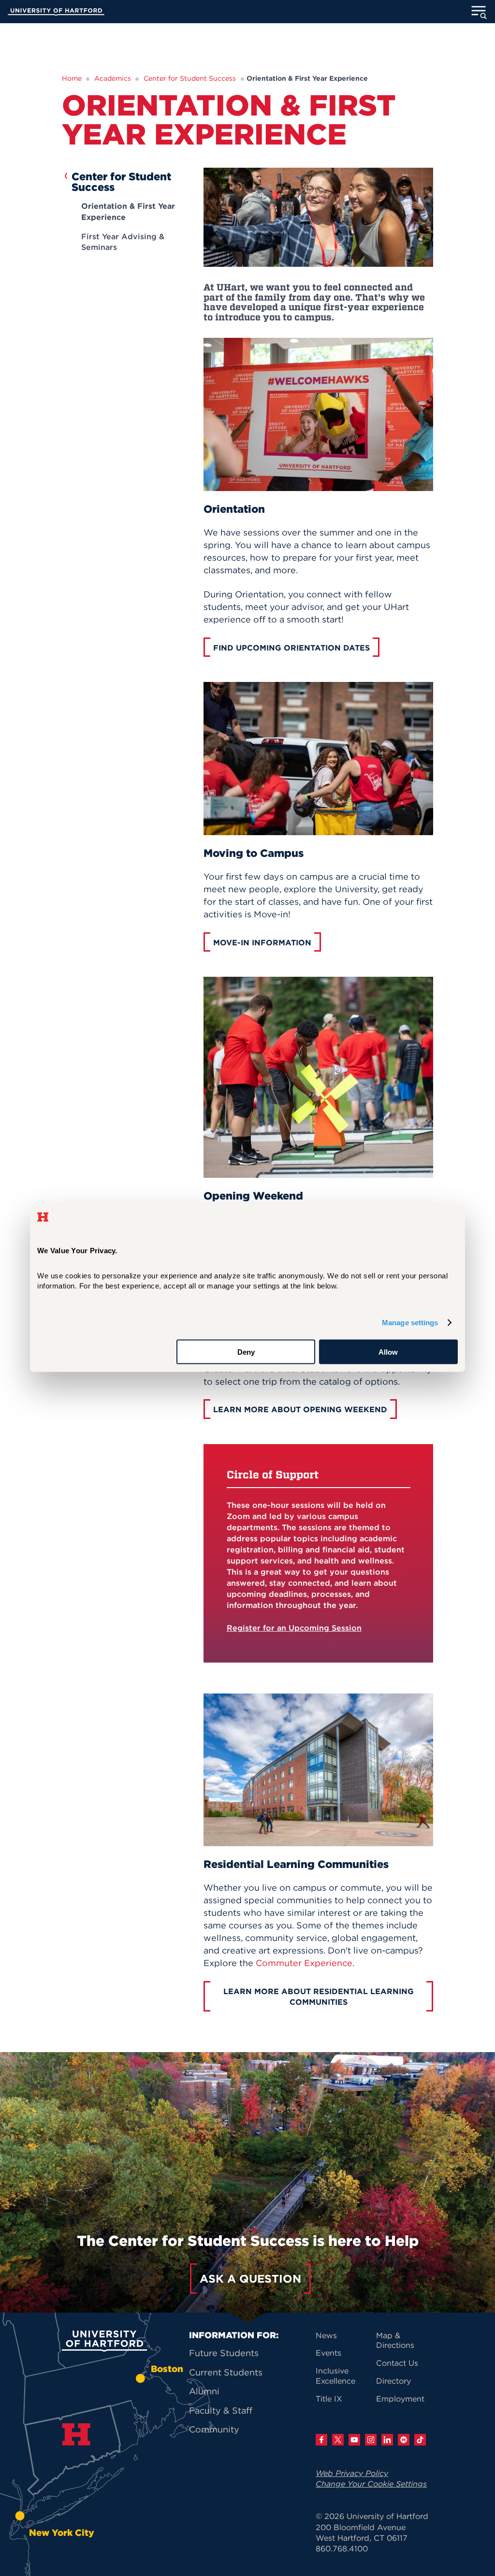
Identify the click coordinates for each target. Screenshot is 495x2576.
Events (328, 2353)
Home (72, 78)
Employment (400, 2399)
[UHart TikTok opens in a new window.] (420, 2440)
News (326, 2335)
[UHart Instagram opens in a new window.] (371, 2440)
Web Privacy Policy (352, 2473)
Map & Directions (395, 2340)
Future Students (224, 2353)
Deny (246, 1352)
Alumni (204, 2391)
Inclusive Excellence (335, 2376)
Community (214, 2429)
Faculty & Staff (221, 2410)
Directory (393, 2381)
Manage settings (410, 1323)
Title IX (329, 2399)
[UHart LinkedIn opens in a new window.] (387, 2440)
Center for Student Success (190, 78)
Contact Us (397, 2363)
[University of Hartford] (56, 13)
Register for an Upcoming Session (294, 1628)
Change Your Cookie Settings (371, 2484)
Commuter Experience (304, 1963)
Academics (113, 78)
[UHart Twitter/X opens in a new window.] (338, 2440)
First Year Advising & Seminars (123, 242)
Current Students (226, 2372)
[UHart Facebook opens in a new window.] (321, 2440)
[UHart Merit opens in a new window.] (404, 2440)
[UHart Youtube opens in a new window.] (354, 2440)
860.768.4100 (342, 2548)
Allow (388, 1352)
